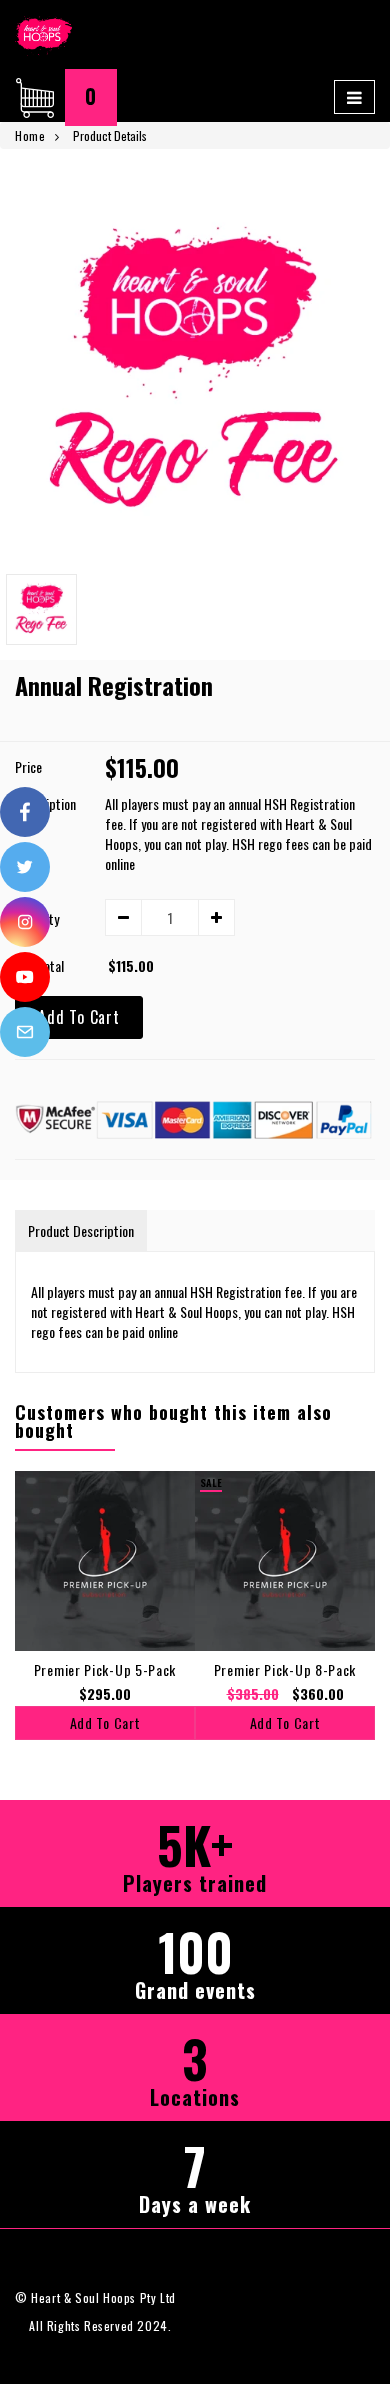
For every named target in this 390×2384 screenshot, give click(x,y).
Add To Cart (79, 1017)
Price (28, 767)
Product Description (81, 1230)
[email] (25, 1032)
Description (45, 804)
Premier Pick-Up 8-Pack (285, 1669)
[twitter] (25, 867)
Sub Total (39, 966)
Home (30, 135)
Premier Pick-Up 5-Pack (105, 1669)
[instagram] (25, 922)
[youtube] (25, 977)
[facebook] (25, 812)
